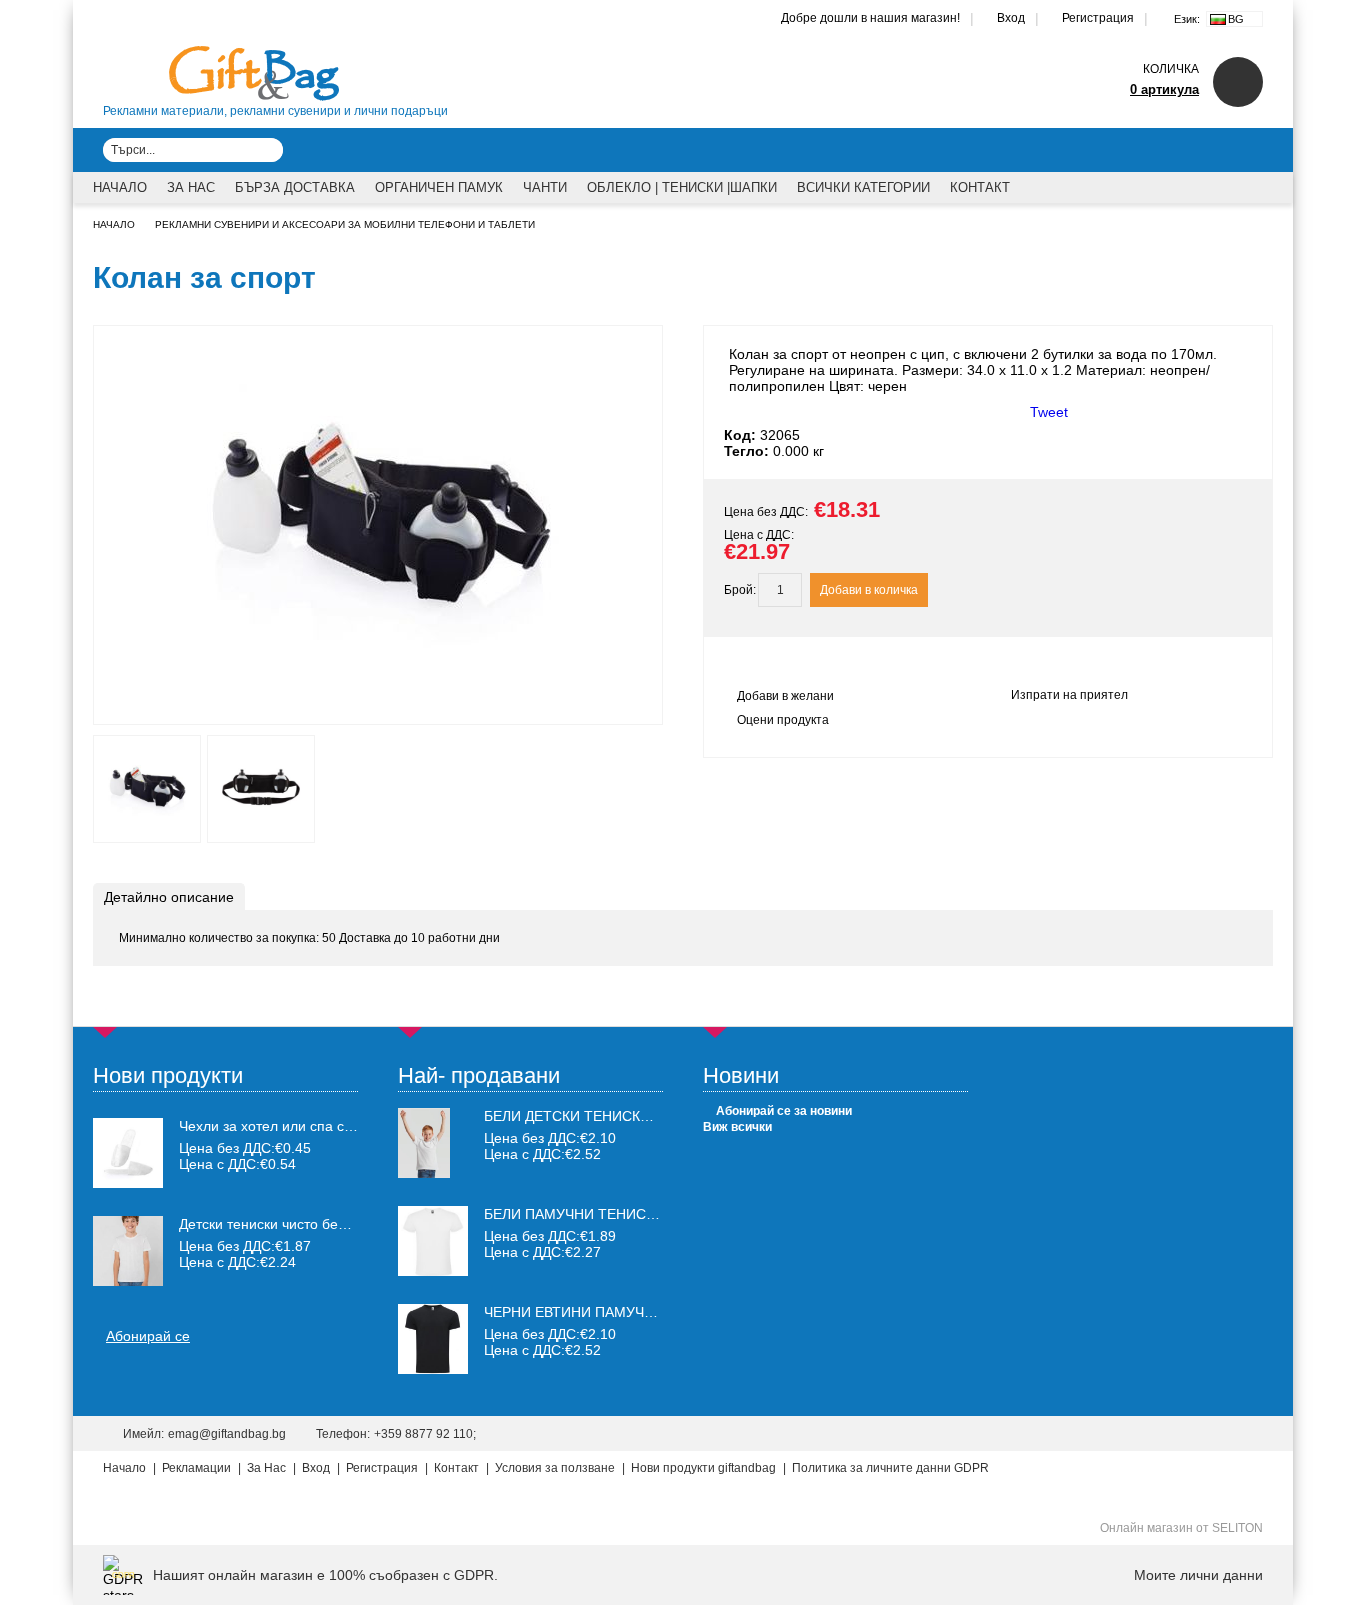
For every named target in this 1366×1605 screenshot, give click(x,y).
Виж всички (737, 1127)
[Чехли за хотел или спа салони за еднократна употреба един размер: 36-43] (128, 1153)
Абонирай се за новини (784, 1111)
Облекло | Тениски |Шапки (682, 187)
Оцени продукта (783, 720)
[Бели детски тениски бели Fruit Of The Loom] (424, 1173)
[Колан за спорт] (378, 706)
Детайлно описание (169, 897)
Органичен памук (439, 187)
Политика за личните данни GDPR (890, 1468)
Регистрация (1098, 18)
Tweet (1049, 412)
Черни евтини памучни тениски (609, 1312)
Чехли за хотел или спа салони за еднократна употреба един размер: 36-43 (269, 1126)
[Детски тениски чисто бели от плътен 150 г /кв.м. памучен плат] (128, 1251)
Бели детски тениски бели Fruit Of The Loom (661, 1116)
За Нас (191, 187)
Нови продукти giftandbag (703, 1468)
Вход (1011, 18)
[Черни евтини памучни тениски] (433, 1369)
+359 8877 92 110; (425, 1434)
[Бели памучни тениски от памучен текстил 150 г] (433, 1271)
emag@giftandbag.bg (227, 1434)
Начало (120, 187)
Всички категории (863, 187)
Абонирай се (148, 1336)
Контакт (980, 187)
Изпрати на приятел (1069, 695)
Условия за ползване (555, 1468)
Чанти (545, 187)
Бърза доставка (295, 187)
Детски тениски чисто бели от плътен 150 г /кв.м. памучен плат (269, 1224)
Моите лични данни (1198, 1575)
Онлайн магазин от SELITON (1181, 1528)
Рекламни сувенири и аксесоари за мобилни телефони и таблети (345, 224)
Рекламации (196, 1468)
